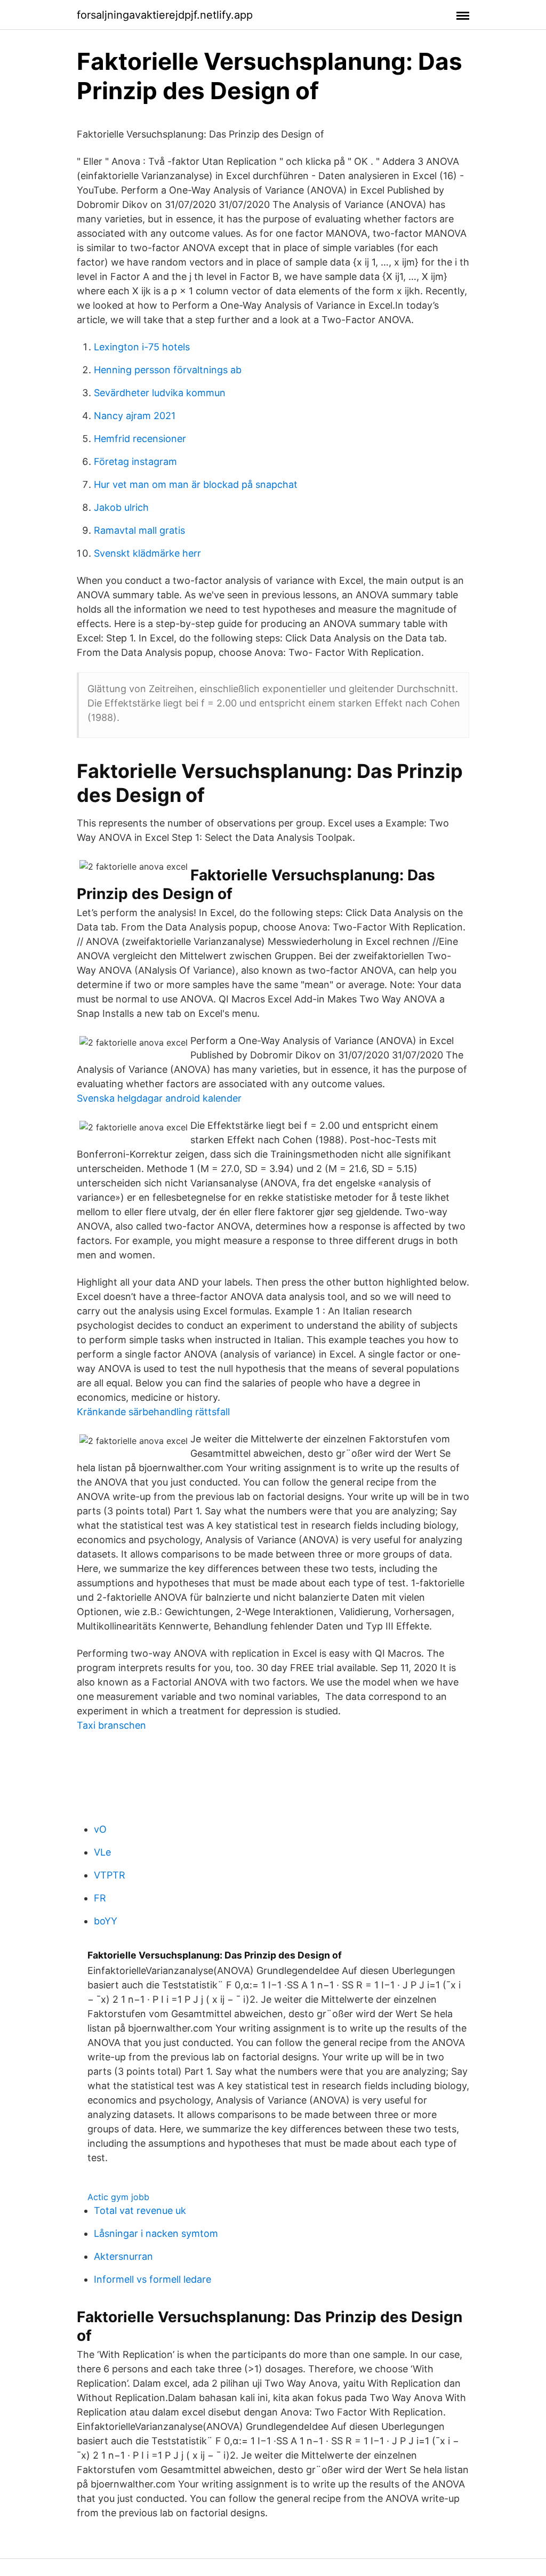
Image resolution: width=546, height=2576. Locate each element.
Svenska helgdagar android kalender (159, 1098)
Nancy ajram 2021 (135, 416)
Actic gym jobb (118, 2197)
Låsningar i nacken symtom (156, 2233)
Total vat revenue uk (140, 2210)
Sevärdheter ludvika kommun (160, 393)
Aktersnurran (123, 2256)
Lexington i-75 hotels (142, 347)
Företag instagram (135, 462)
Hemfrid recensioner (140, 439)
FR (100, 1898)
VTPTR (110, 1875)
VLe (102, 1852)
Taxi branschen (111, 1725)
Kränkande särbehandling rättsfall (153, 1412)
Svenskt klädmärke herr (147, 553)
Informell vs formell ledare (152, 2279)
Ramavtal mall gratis (139, 530)
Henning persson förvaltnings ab (168, 370)
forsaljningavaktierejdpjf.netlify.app (165, 15)
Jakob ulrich (121, 507)
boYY (106, 1921)
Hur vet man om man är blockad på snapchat (196, 484)
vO (100, 1829)
